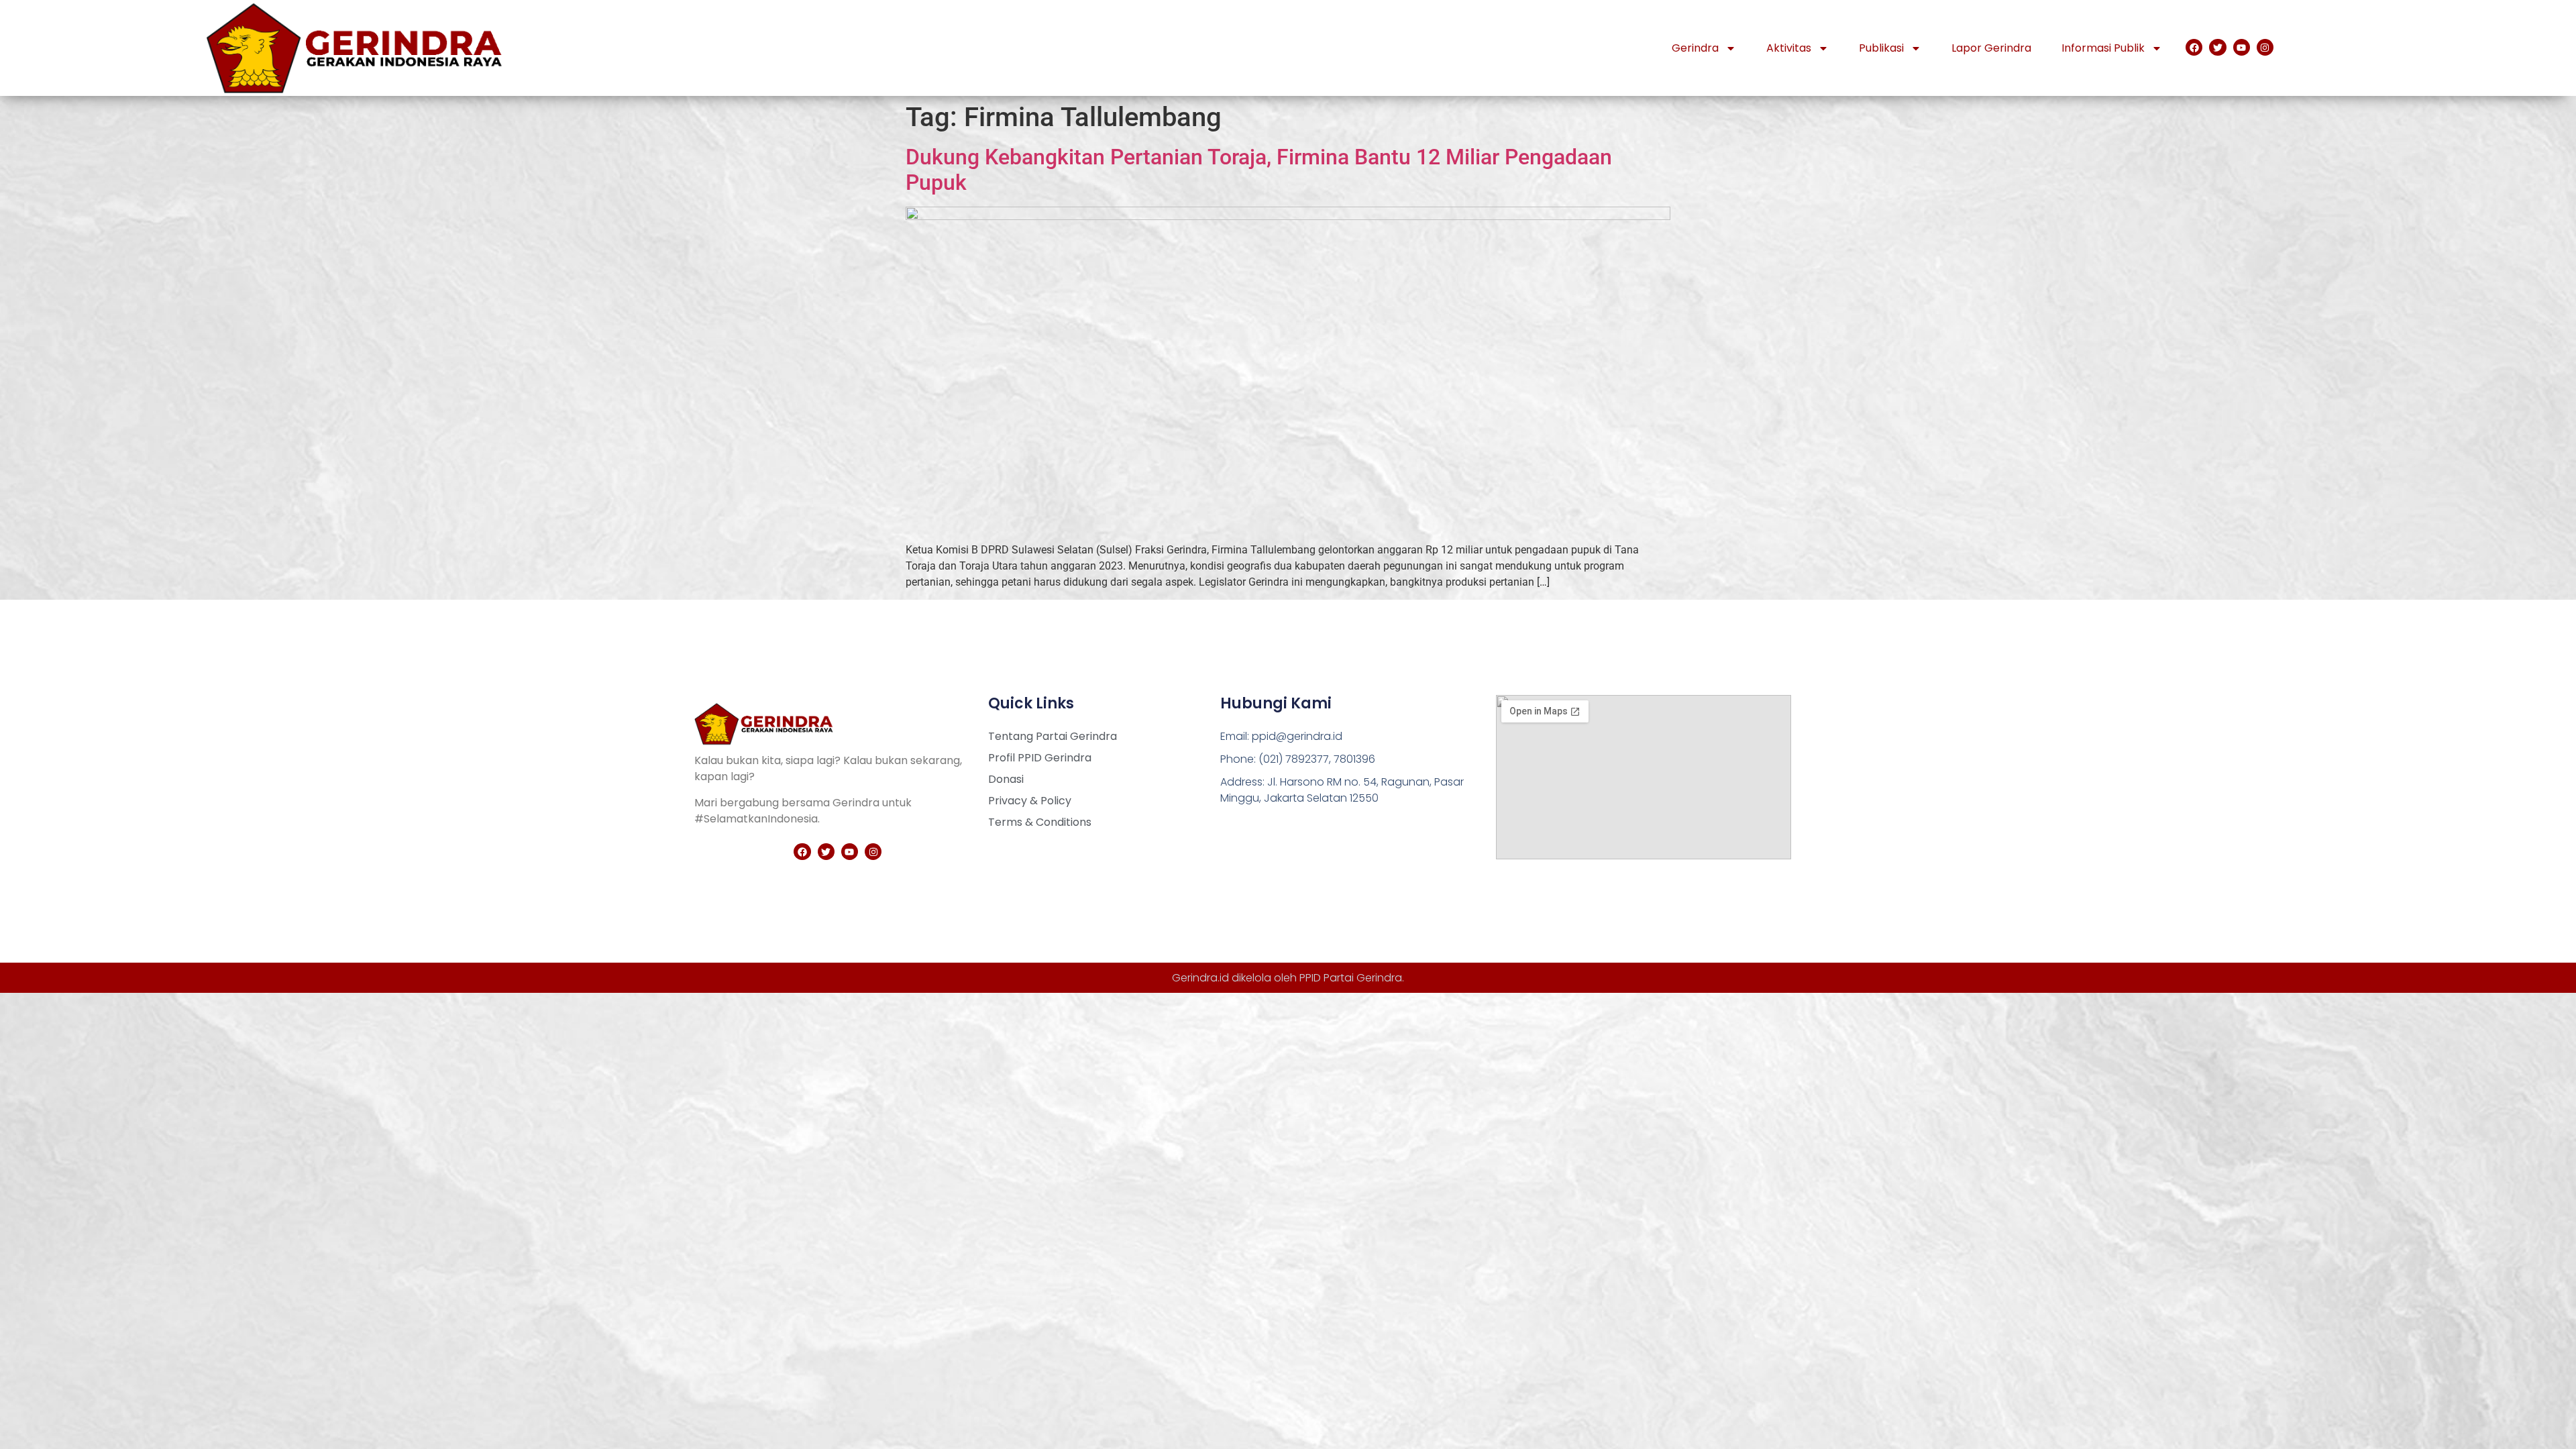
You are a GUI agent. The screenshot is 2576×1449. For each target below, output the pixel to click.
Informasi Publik (2103, 48)
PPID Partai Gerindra (1351, 978)
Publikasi (1881, 48)
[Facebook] (2194, 47)
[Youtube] (2242, 47)
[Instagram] (2265, 47)
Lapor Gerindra (1991, 48)
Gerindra (1695, 48)
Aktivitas (1789, 48)
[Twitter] (2217, 47)
